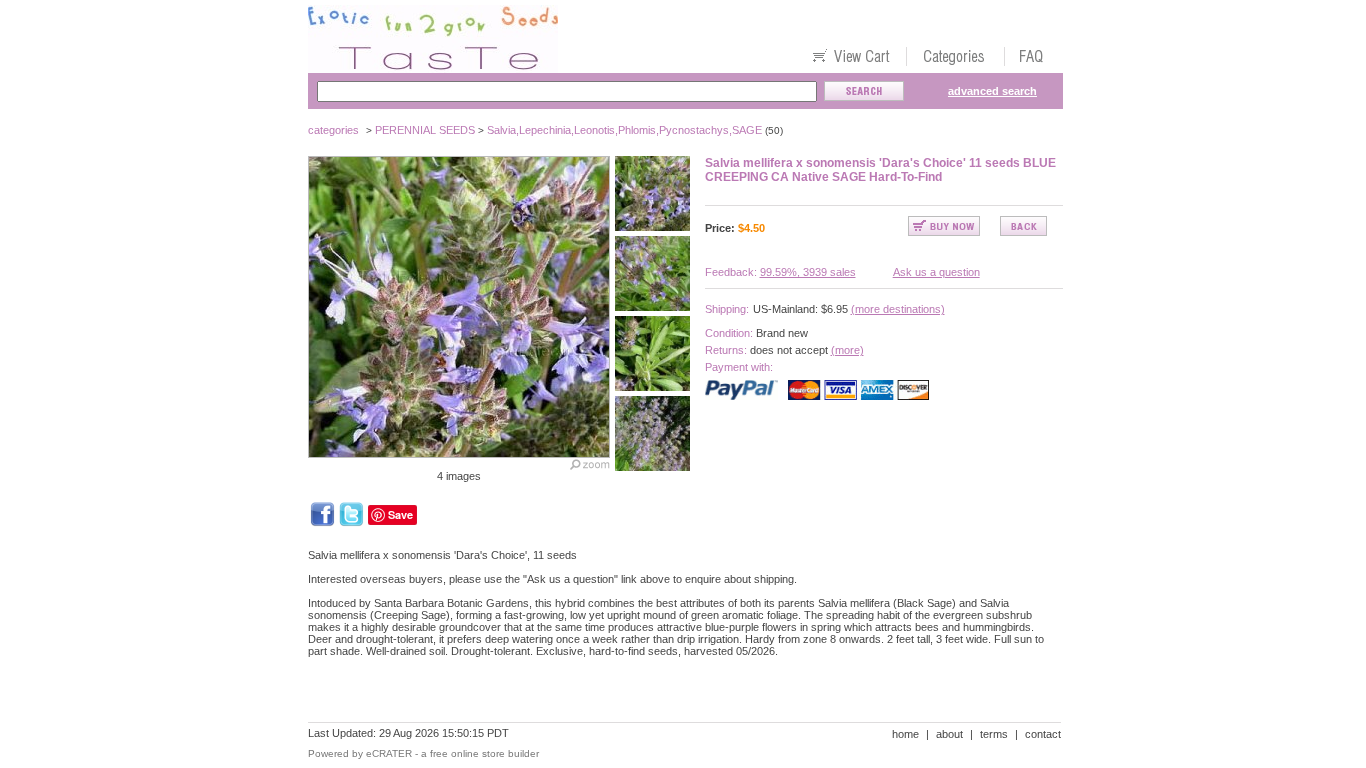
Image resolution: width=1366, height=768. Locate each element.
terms (994, 734)
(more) (847, 350)
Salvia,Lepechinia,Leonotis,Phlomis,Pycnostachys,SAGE (624, 130)
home (905, 734)
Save (400, 514)
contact (1043, 734)
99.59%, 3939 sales (808, 272)
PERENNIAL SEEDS (425, 130)
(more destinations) (898, 309)
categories (333, 130)
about (949, 734)
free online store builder (484, 753)
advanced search (992, 91)
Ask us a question (936, 272)
